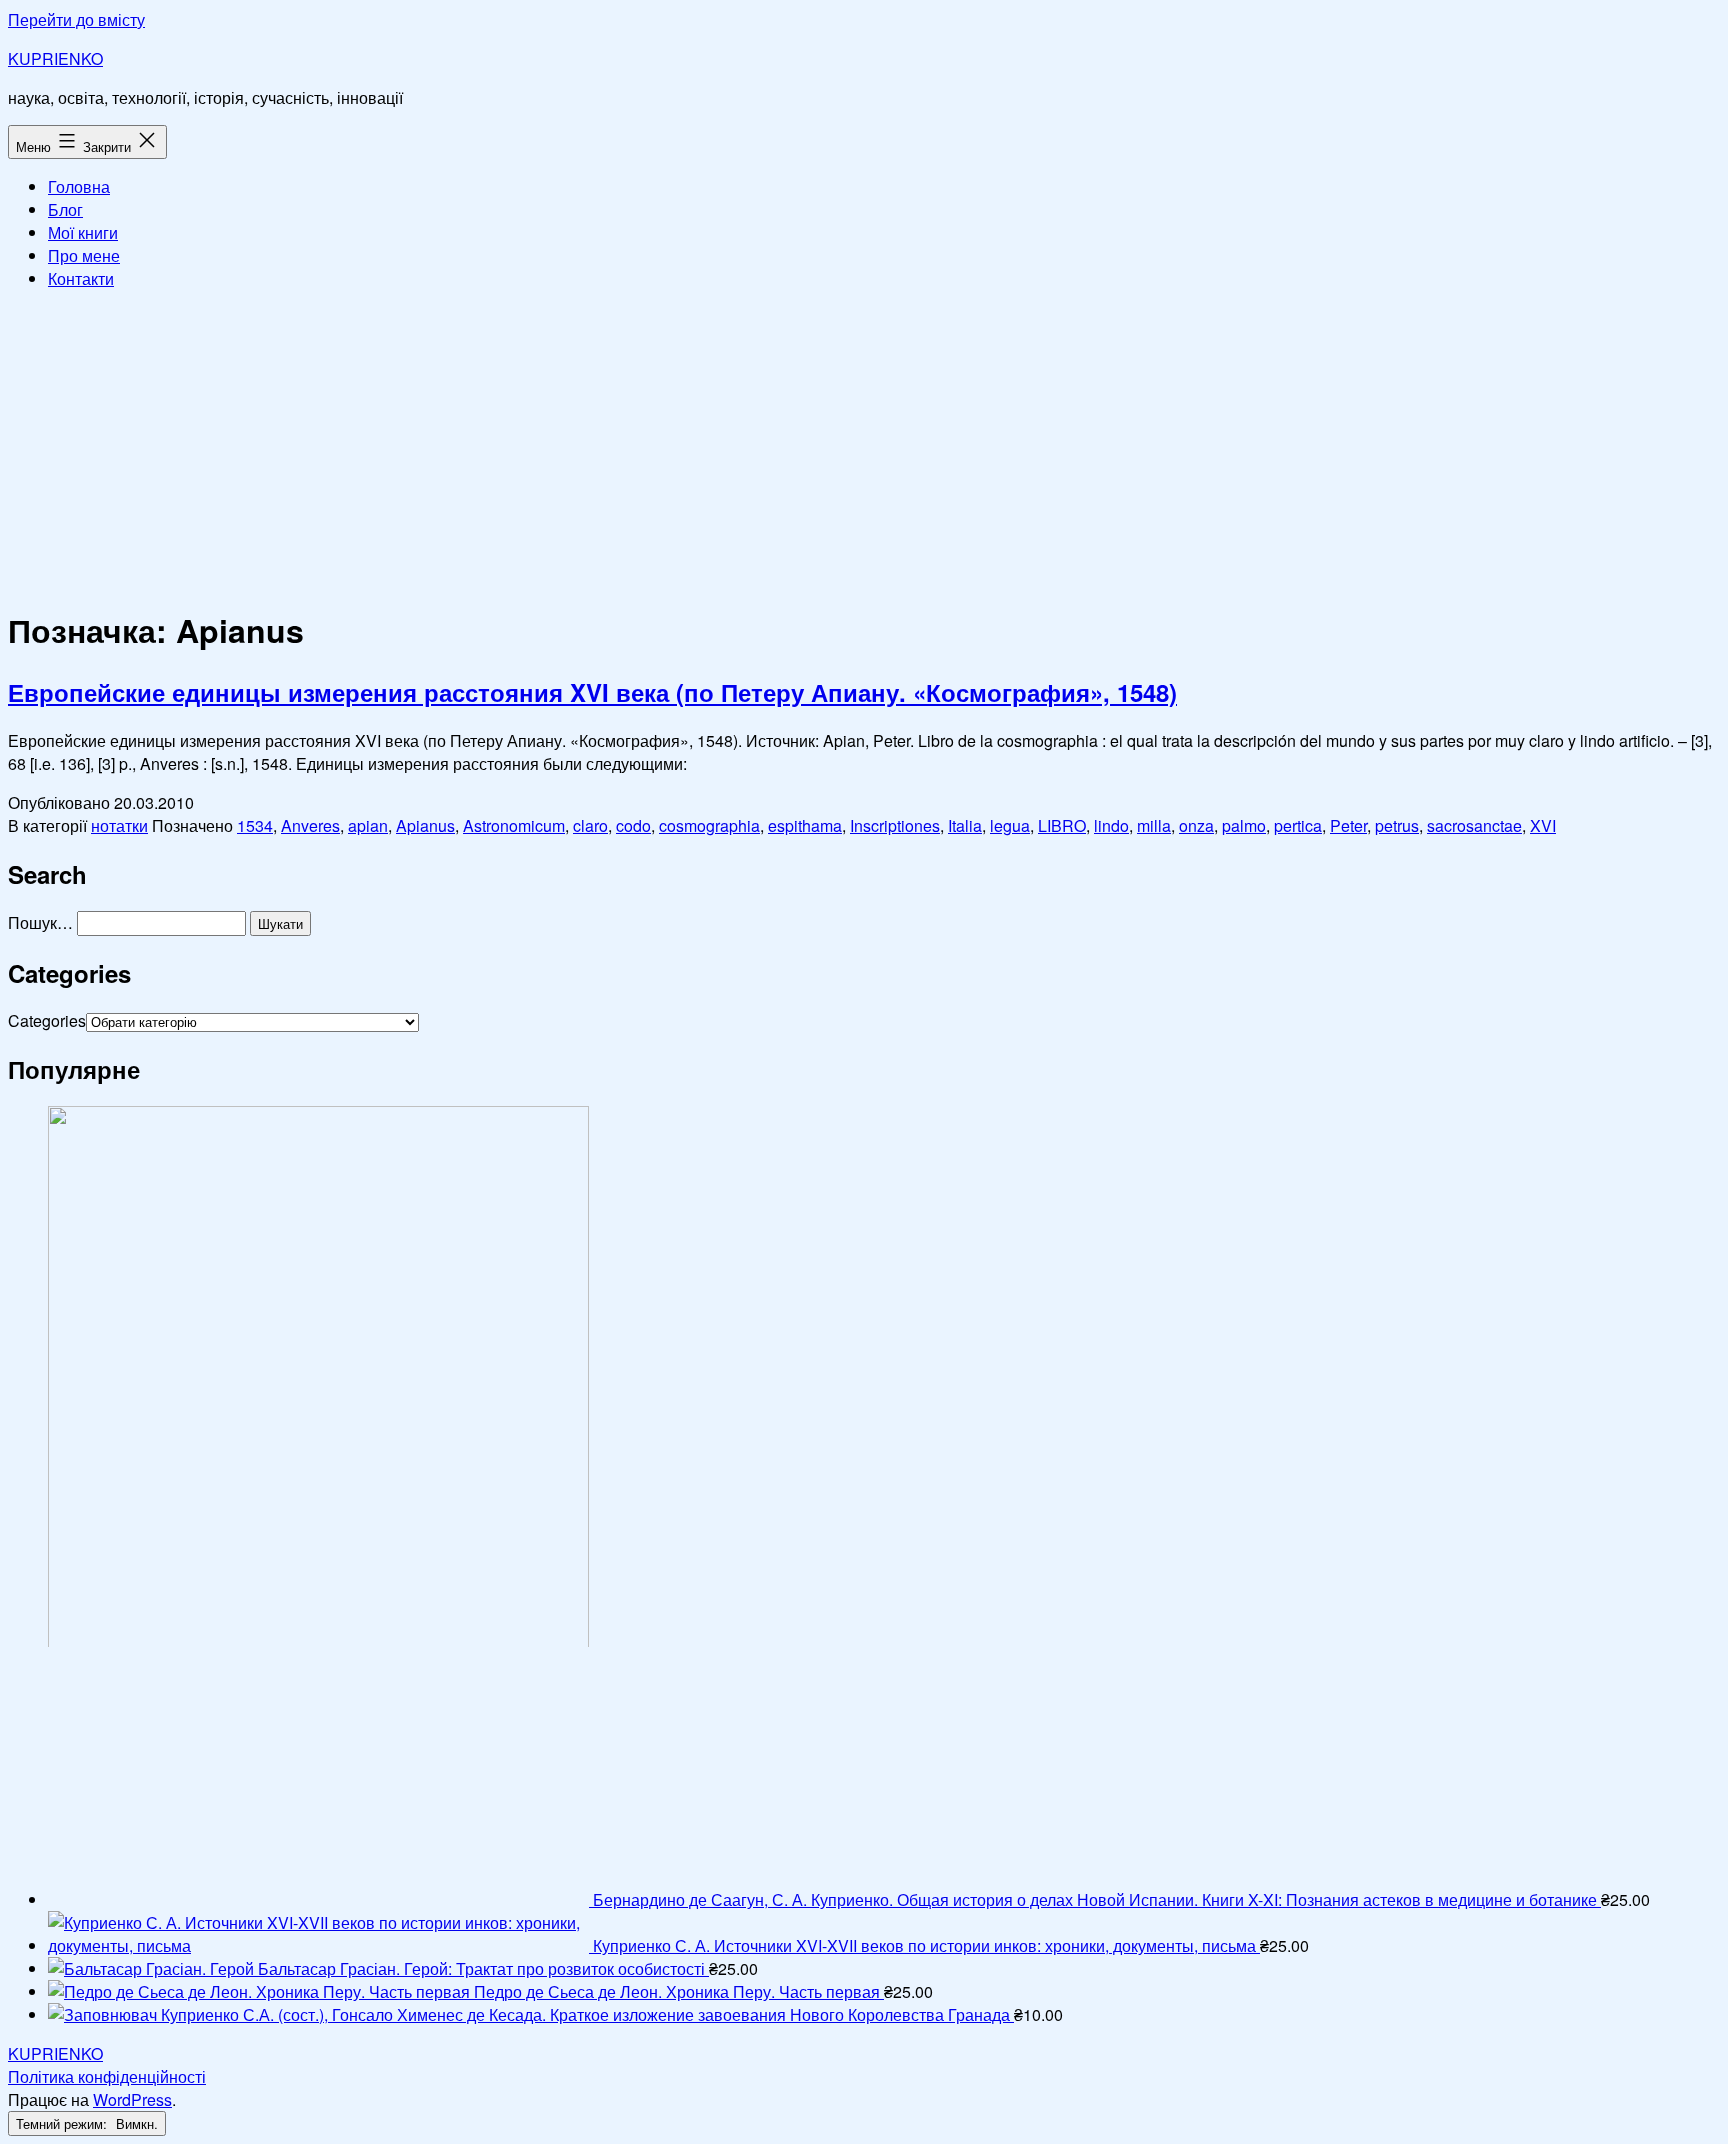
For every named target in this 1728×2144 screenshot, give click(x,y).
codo (633, 825)
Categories (47, 1020)
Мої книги (83, 232)
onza (1196, 825)
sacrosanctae (1474, 825)
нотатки (119, 825)
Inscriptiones (895, 825)
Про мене (84, 255)
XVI (1543, 825)
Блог (65, 209)
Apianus (425, 825)
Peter (1348, 825)
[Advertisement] (864, 446)
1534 (255, 825)
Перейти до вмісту (76, 19)
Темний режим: (63, 2123)
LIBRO (1062, 825)
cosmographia (709, 825)
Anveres (310, 825)
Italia (965, 825)
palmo (1244, 825)
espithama (805, 825)
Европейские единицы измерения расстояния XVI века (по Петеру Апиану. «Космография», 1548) (592, 692)
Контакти (81, 278)
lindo (1111, 825)
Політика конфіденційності (107, 2076)
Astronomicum (514, 825)
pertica (1298, 825)
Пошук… (40, 922)
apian (368, 825)
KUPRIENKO (55, 58)
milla (1154, 825)
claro (590, 825)
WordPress (132, 2099)
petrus (1397, 825)
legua (1010, 825)
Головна (79, 186)
